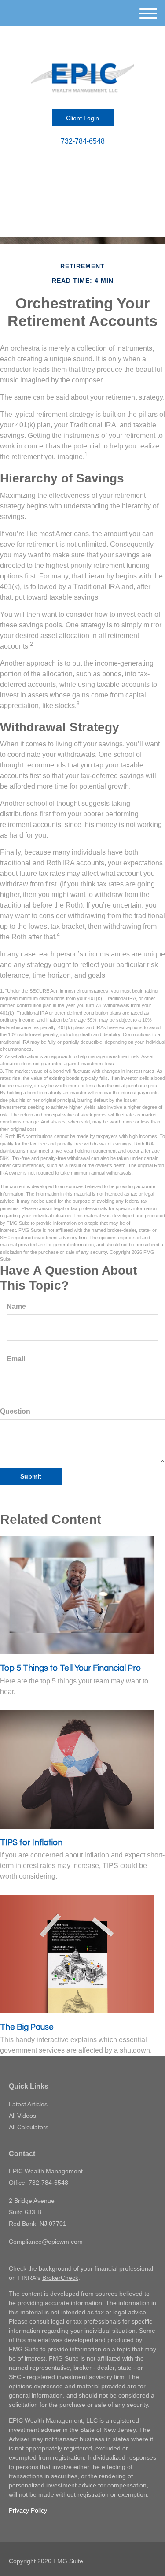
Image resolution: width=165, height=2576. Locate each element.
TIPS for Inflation (31, 1843)
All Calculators (29, 2127)
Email (16, 1359)
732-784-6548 (83, 141)
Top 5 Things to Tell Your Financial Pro (70, 1668)
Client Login (82, 118)
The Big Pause (27, 2027)
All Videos (22, 2116)
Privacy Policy (28, 2510)
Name (16, 1307)
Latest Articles (28, 2104)
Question (15, 1411)
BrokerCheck (60, 2278)
